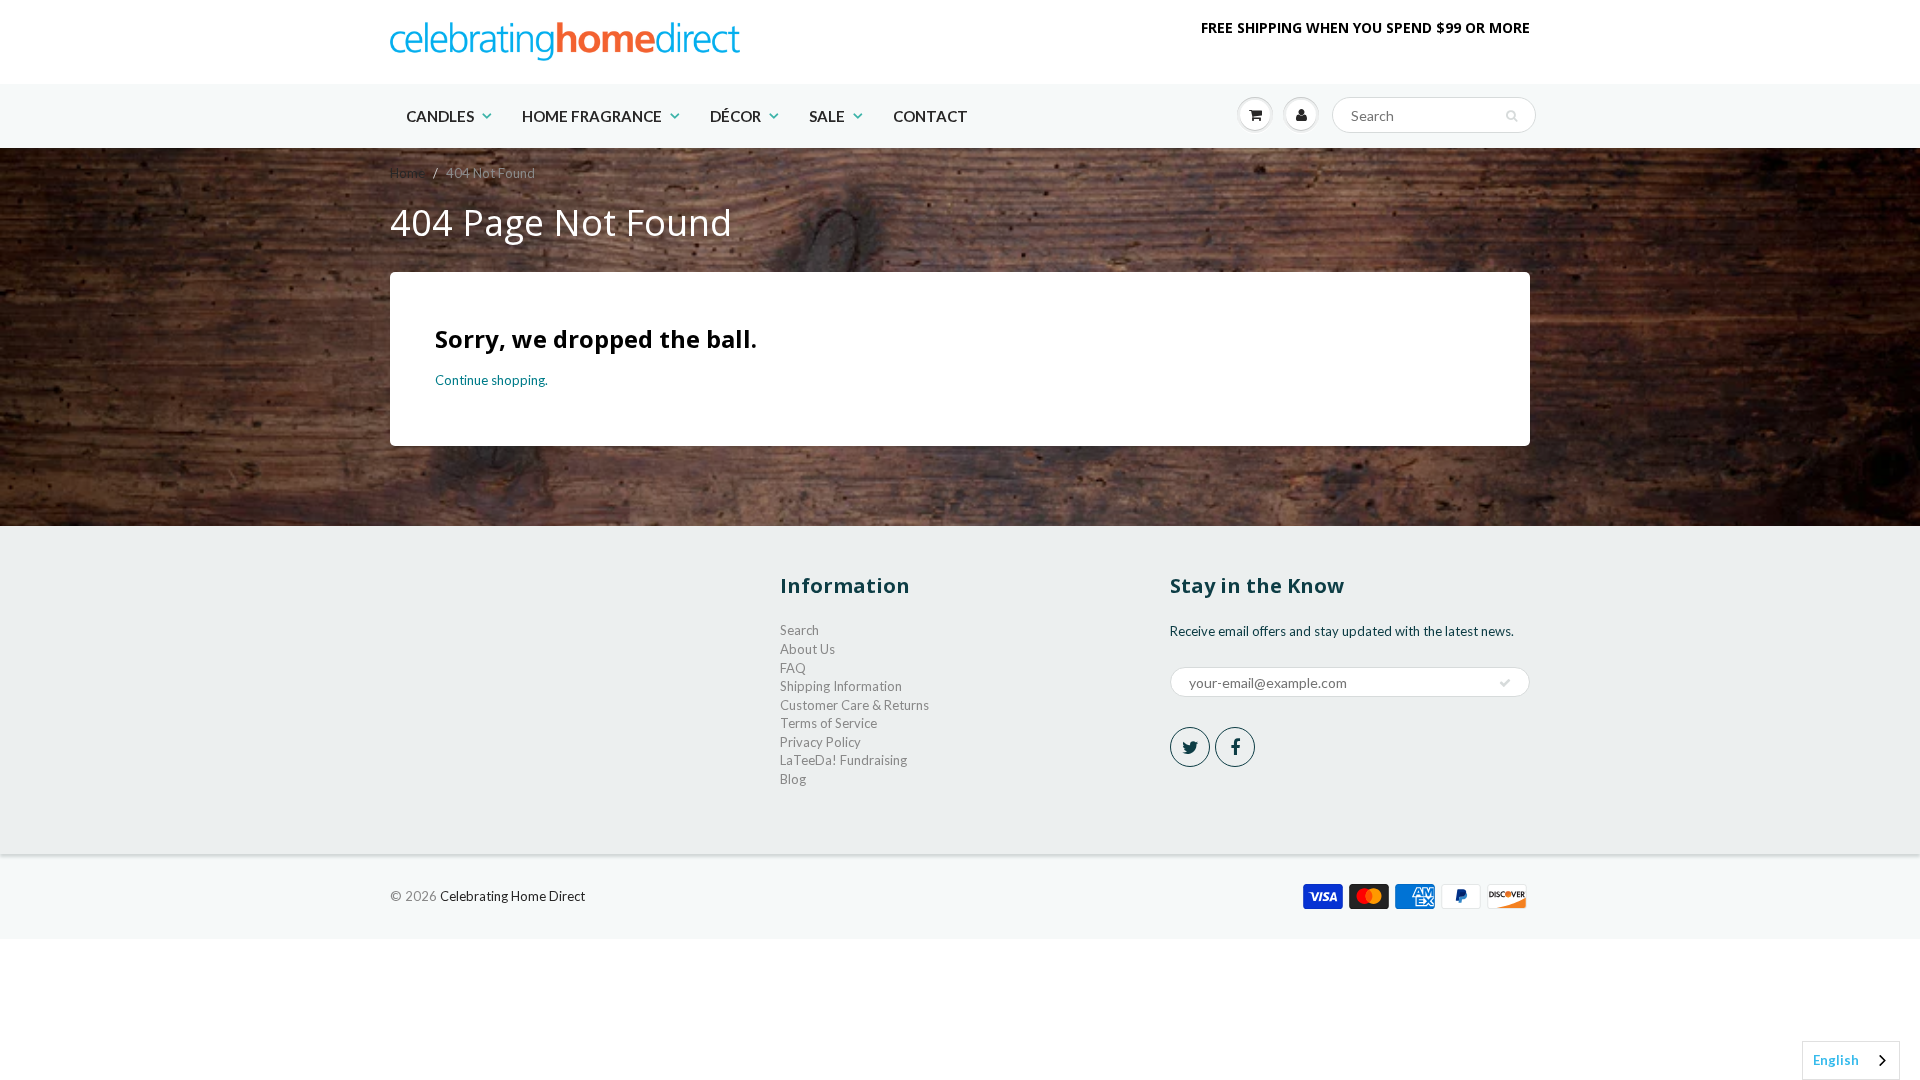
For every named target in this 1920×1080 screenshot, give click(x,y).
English (1836, 1060)
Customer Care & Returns (854, 705)
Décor (735, 116)
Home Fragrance (592, 116)
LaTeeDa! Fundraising (843, 760)
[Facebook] (1235, 747)
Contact (930, 116)
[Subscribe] (1505, 683)
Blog (793, 779)
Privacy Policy (820, 742)
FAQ (793, 668)
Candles (440, 116)
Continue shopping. (491, 380)
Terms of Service (828, 723)
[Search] (1511, 116)
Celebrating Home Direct (512, 896)
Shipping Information (841, 686)
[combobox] (1851, 1060)
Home (407, 173)
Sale (827, 116)
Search (799, 630)
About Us (807, 649)
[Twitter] (1190, 747)
